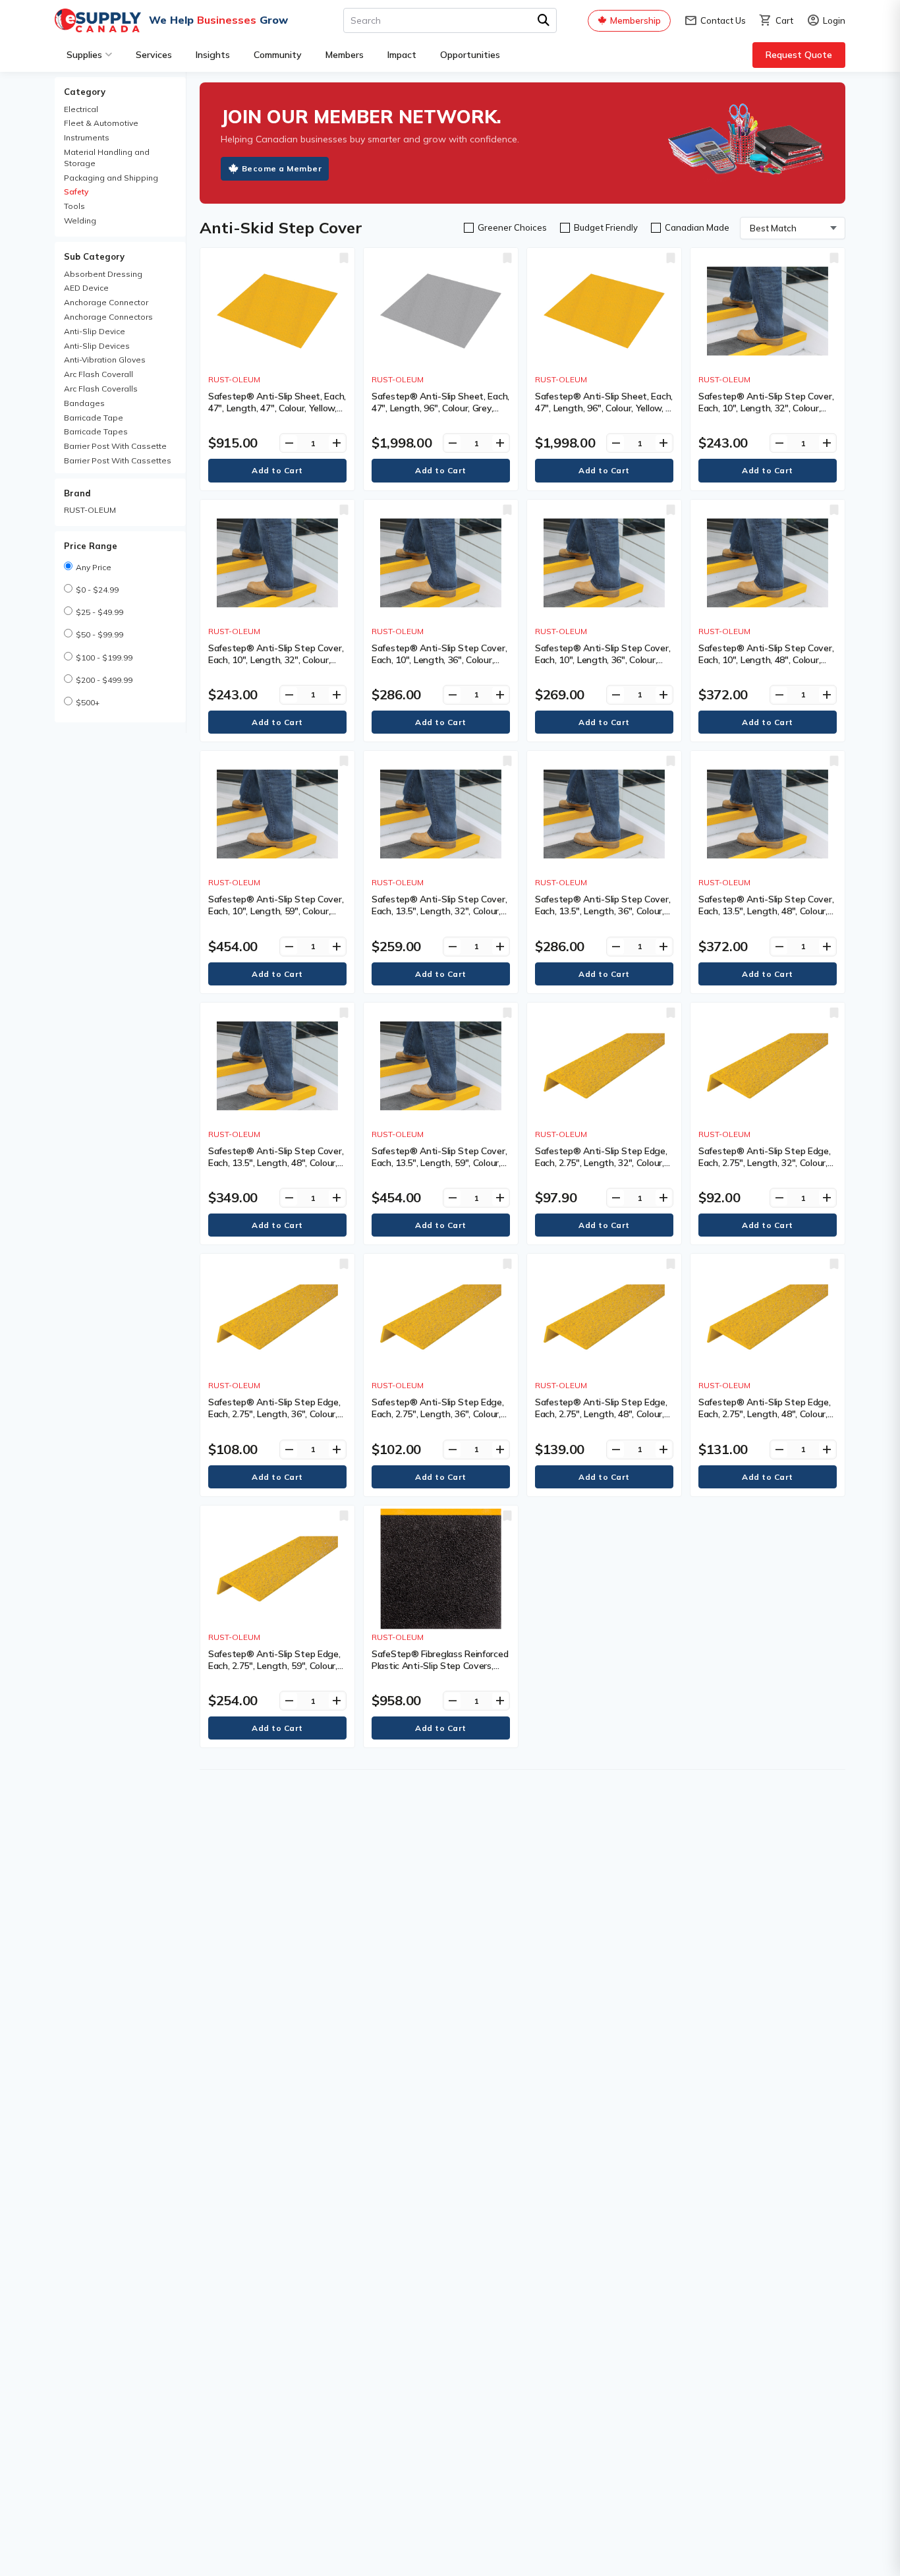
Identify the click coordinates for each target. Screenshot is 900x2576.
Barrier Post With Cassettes (118, 460)
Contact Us (715, 21)
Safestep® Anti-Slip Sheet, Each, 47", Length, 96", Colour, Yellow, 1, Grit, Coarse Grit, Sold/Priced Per (604, 408)
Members (345, 55)
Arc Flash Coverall (98, 374)
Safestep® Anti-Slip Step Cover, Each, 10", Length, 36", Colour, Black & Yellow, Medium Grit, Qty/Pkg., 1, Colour (603, 666)
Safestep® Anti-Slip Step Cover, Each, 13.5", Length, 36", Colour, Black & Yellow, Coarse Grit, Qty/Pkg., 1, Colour (603, 917)
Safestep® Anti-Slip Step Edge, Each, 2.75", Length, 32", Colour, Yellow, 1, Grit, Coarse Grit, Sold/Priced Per (601, 1169)
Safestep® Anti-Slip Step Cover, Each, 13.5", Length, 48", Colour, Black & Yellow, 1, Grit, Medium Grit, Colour (276, 1169)
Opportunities (470, 55)
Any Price (94, 567)
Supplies (84, 55)
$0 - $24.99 (97, 590)
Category (85, 92)
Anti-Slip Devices (97, 346)
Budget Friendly (606, 227)
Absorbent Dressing (103, 274)
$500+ (88, 702)
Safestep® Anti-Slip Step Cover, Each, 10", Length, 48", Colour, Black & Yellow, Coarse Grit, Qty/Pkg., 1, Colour (766, 666)
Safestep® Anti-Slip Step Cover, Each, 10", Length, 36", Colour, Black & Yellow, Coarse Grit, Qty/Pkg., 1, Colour (439, 666)
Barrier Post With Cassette (115, 446)
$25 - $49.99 (99, 612)
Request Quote (799, 55)
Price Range (91, 546)
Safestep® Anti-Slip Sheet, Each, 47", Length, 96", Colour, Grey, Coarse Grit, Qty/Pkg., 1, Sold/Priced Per (440, 414)
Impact (402, 55)
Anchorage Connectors (108, 317)
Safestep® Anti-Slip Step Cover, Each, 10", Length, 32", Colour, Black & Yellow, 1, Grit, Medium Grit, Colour (276, 666)
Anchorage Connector (106, 302)
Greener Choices (512, 227)
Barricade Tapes (96, 431)
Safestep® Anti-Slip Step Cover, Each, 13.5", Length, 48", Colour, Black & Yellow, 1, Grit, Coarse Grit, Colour (766, 917)
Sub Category (94, 256)
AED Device (86, 288)
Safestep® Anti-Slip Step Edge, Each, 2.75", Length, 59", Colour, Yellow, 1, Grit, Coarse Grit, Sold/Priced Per (274, 1672)
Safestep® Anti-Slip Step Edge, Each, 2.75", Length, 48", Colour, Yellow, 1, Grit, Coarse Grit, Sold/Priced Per (601, 1420)
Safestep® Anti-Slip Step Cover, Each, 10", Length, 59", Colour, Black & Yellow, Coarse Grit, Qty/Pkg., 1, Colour (276, 917)
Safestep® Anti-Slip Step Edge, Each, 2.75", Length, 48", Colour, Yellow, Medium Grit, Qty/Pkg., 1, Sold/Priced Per (765, 1420)
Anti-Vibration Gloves (105, 360)
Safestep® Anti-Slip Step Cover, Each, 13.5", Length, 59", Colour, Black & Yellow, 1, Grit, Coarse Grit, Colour (439, 1169)
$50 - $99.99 (99, 634)
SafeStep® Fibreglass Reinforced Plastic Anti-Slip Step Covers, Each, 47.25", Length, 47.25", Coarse (440, 1672)
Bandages (84, 403)
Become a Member (282, 168)
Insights (213, 55)
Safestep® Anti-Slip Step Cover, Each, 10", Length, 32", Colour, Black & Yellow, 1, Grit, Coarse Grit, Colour (766, 414)
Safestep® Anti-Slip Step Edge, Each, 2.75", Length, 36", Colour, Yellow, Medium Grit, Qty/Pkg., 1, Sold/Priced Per (438, 1420)
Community (278, 55)
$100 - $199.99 (104, 658)
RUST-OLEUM (90, 510)
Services (154, 55)
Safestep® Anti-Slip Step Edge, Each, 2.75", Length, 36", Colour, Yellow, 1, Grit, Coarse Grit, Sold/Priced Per (274, 1420)
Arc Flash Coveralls (101, 389)
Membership (635, 20)
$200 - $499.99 (104, 680)
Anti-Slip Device (95, 331)
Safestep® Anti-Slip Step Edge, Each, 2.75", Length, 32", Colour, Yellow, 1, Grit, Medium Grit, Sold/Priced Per (765, 1169)
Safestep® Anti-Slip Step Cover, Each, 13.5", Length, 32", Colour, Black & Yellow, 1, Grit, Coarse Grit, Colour (439, 917)
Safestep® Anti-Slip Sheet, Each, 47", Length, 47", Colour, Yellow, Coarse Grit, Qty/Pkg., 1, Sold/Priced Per (277, 414)
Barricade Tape (94, 418)
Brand (77, 493)
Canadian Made (697, 227)
